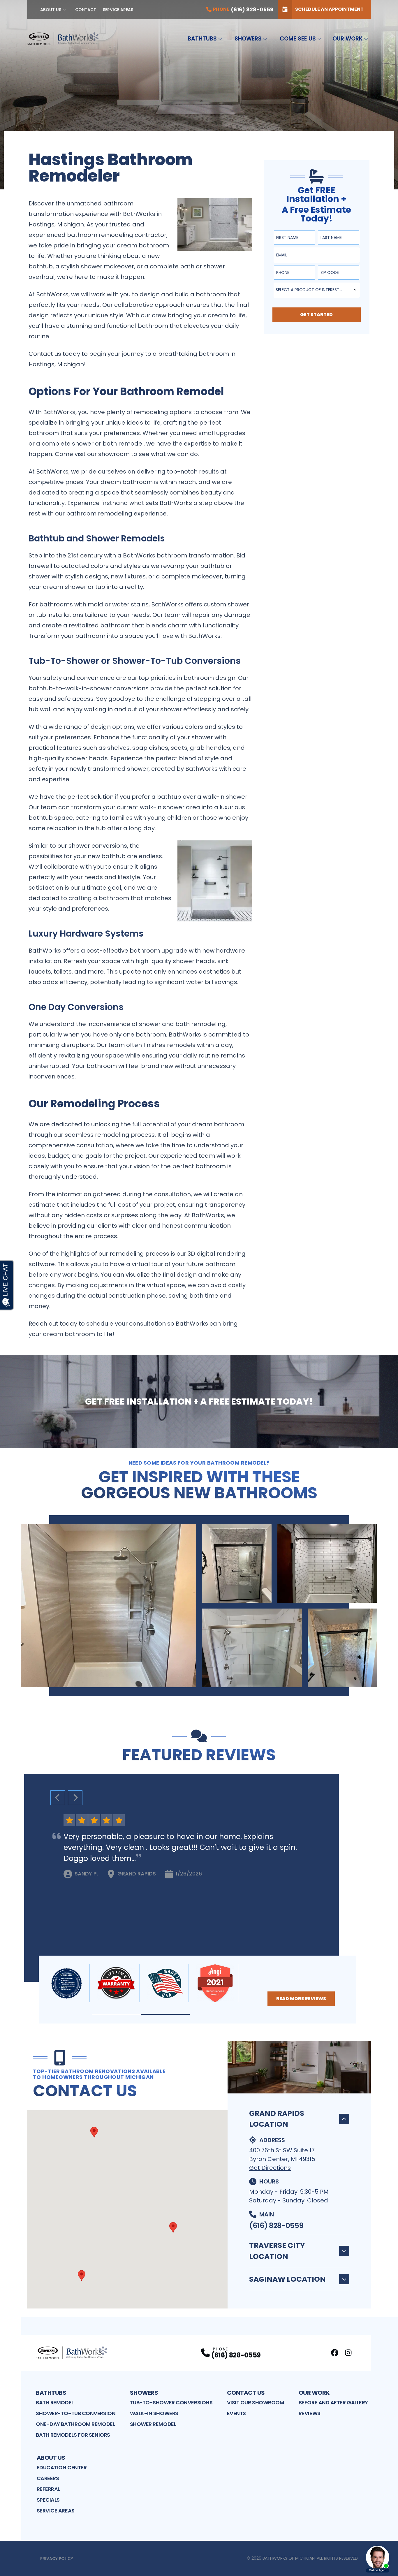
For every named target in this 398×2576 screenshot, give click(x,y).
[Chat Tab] (199, 1288)
